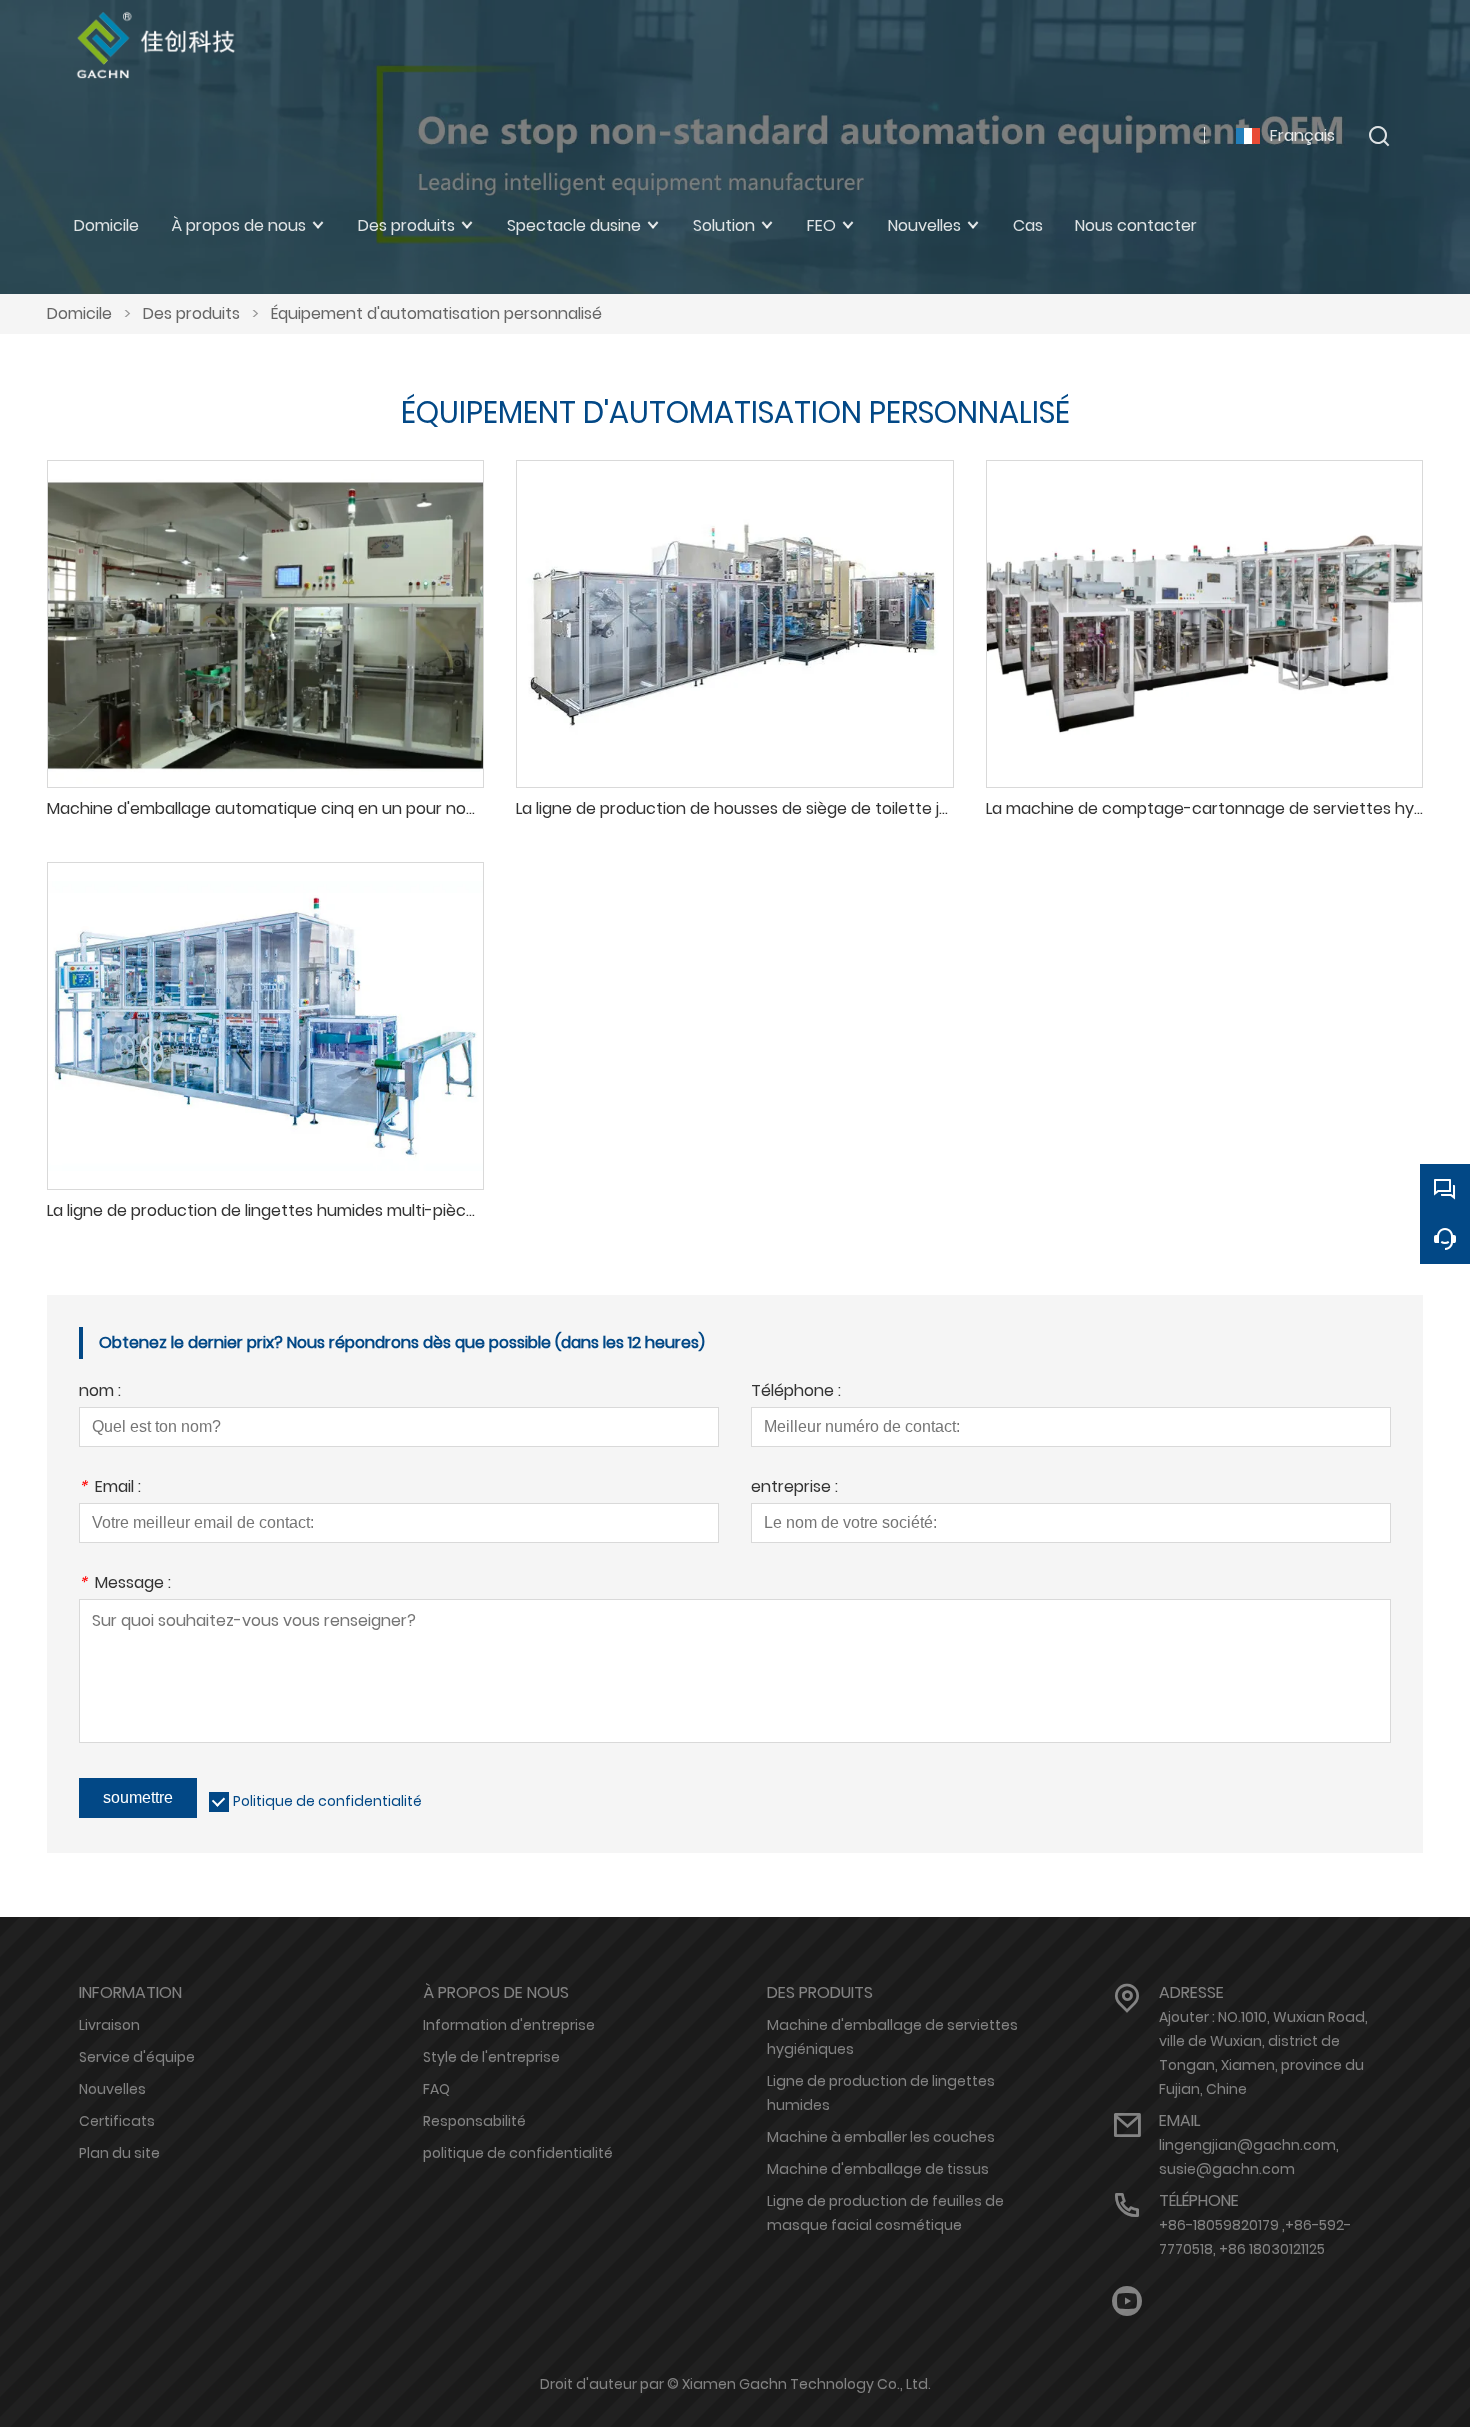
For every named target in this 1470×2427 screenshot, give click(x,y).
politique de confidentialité (518, 2153)
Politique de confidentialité (327, 1801)
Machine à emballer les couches (881, 2137)
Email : (110, 1488)
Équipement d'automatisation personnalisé (436, 313)
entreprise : (794, 1488)
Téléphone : (796, 1392)
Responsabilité (474, 2121)
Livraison (109, 2025)
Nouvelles (112, 2089)
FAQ (436, 2089)
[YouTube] (1127, 2301)
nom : (100, 1392)
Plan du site (119, 2153)
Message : (125, 1584)
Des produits (191, 313)
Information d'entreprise (509, 2025)
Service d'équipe (137, 2057)
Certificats (117, 2121)
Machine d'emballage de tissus (878, 2169)
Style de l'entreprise (491, 2057)
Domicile (79, 313)
